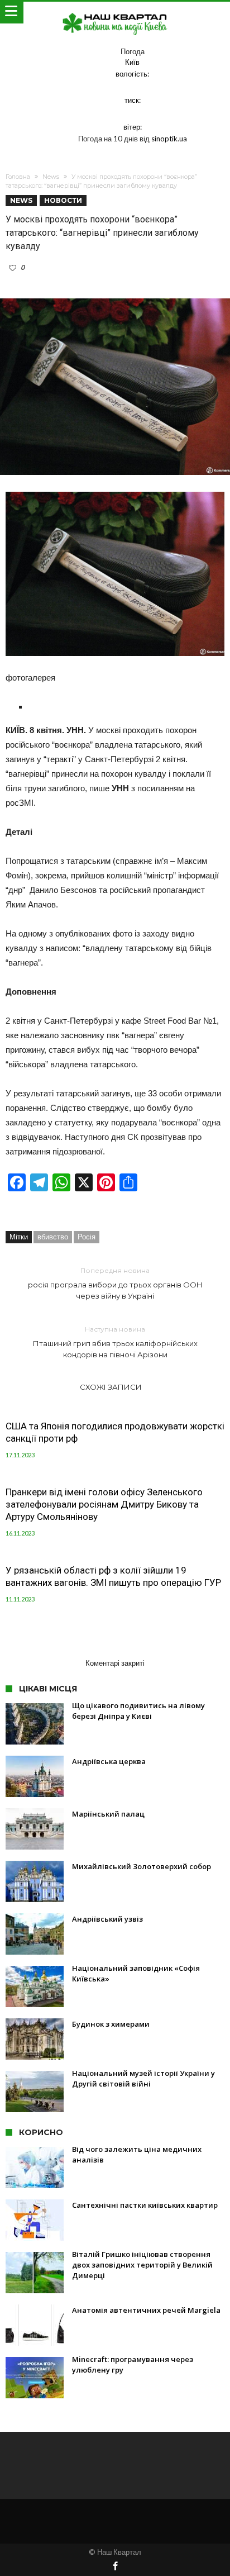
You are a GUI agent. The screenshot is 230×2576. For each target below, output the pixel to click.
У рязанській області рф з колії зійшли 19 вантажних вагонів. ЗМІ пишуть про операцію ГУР (113, 1576)
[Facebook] (115, 2567)
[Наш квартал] (115, 13)
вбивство (53, 1237)
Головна (18, 177)
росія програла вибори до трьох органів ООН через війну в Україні (115, 1283)
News (51, 177)
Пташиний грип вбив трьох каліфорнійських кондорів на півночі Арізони (115, 1342)
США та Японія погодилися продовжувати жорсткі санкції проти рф (115, 1432)
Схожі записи (111, 1387)
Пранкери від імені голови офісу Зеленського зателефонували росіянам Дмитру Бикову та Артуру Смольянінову (104, 1504)
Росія (87, 1237)
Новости (63, 200)
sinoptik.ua (169, 139)
